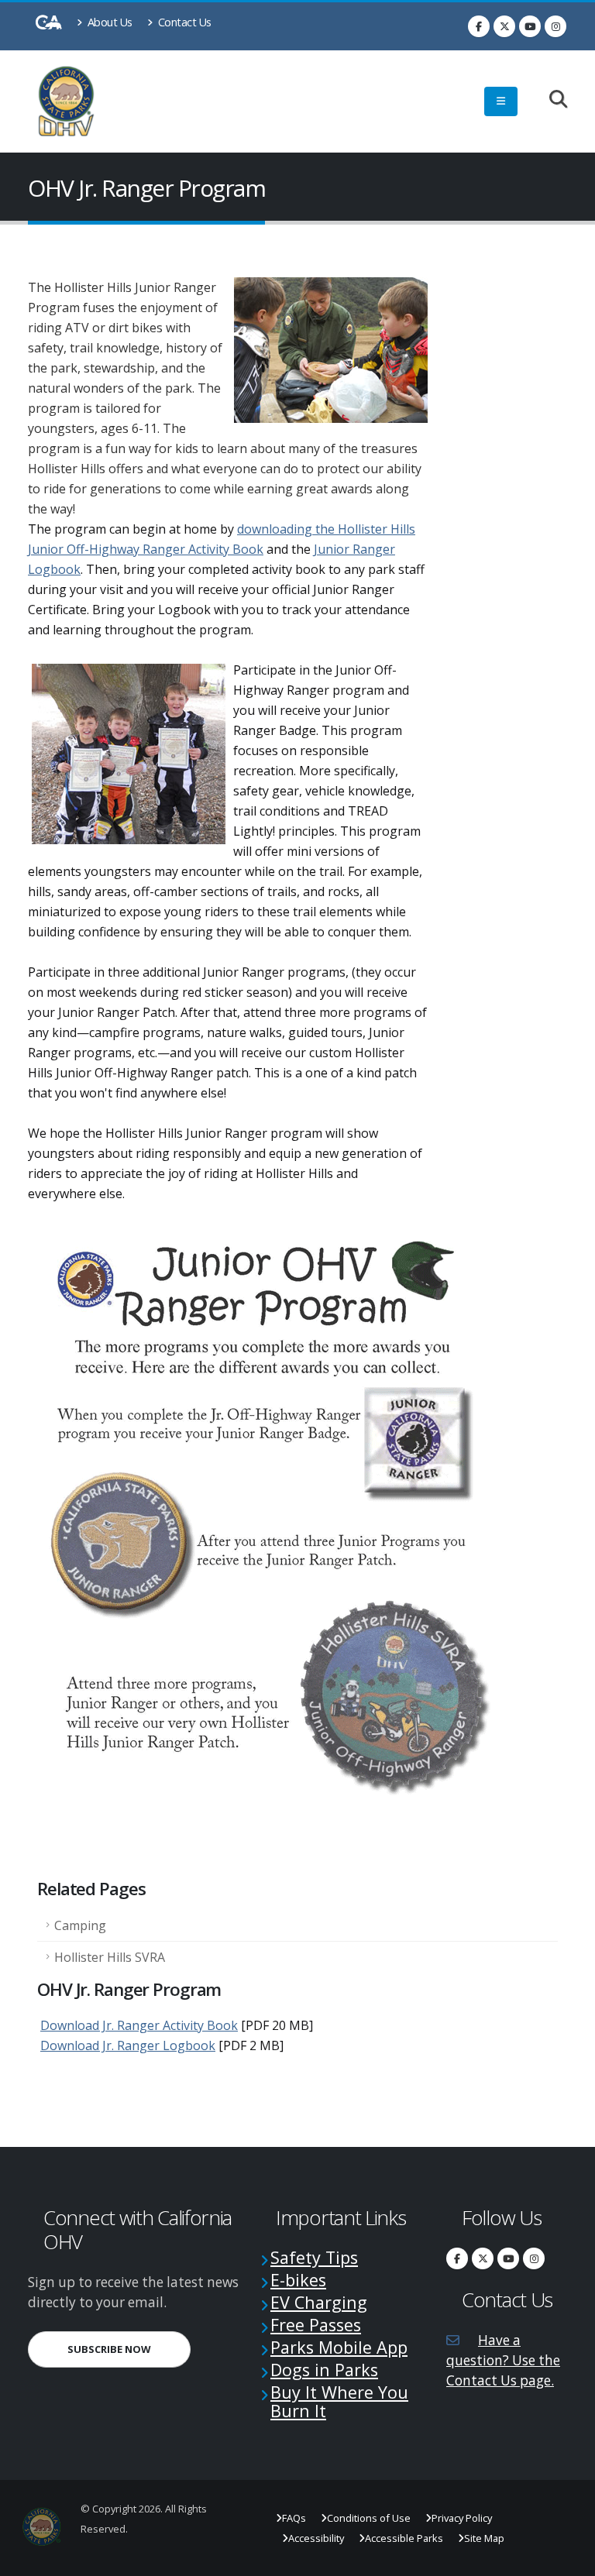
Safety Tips (314, 2257)
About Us (108, 22)
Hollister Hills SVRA (110, 1957)
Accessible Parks (404, 2538)
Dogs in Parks (324, 2370)
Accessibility (316, 2538)
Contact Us (183, 22)
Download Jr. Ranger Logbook (128, 2045)
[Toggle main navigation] (501, 101)
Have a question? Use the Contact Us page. (503, 2360)
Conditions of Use (369, 2518)
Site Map (484, 2538)
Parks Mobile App (339, 2347)
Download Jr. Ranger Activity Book (139, 2025)
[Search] (550, 100)
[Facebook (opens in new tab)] (479, 26)
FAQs (294, 2518)
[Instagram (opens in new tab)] (555, 26)
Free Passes (316, 2325)
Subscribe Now (129, 2349)
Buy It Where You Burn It (339, 2401)
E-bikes (298, 2280)
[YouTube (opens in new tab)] (530, 26)
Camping (80, 1925)
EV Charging (319, 2302)
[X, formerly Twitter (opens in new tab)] (504, 26)
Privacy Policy (462, 2518)
